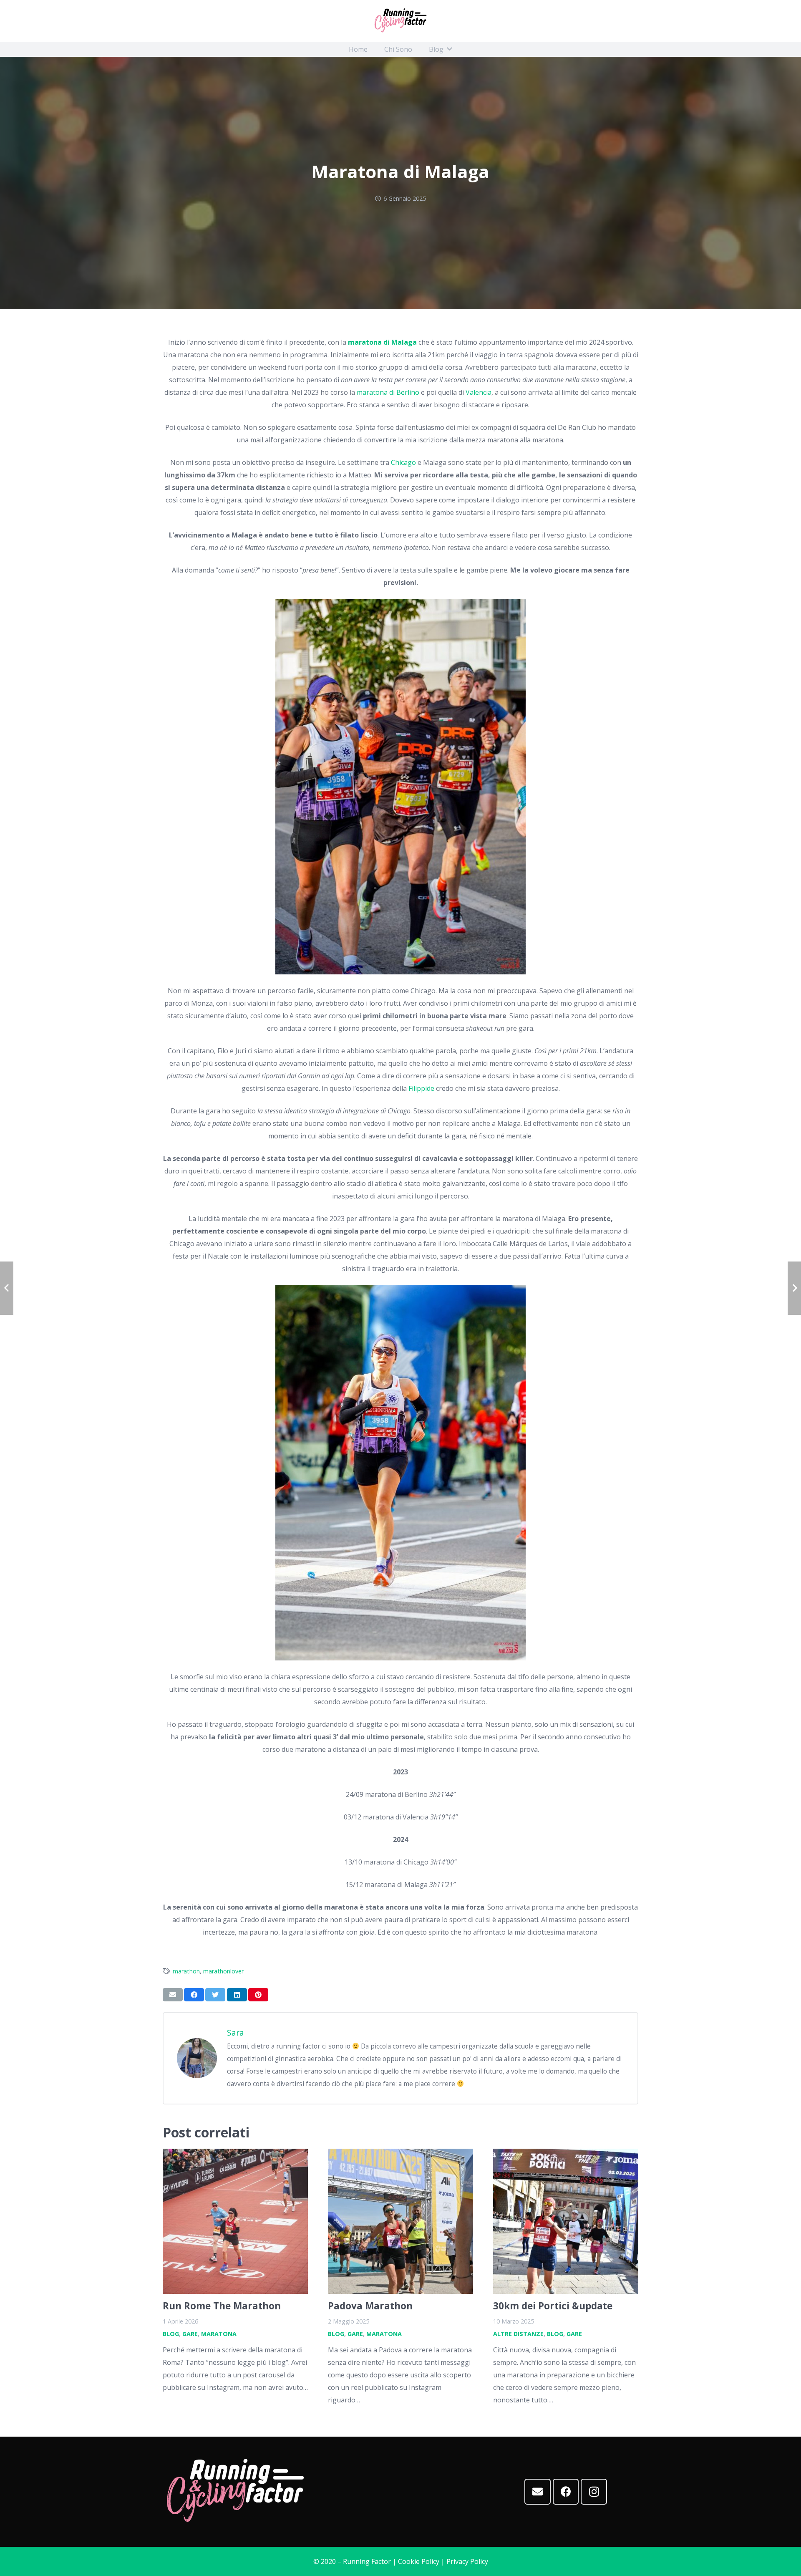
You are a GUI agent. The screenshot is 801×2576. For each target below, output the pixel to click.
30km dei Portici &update (553, 2306)
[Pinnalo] (258, 1995)
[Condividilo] (194, 1995)
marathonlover (223, 1971)
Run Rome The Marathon (222, 2306)
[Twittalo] (215, 1995)
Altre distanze (518, 2334)
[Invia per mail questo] (173, 1995)
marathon (186, 1971)
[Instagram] (594, 2492)
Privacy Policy (467, 2561)
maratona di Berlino (388, 392)
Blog (171, 2334)
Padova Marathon (370, 2306)
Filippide (421, 1088)
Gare (190, 2334)
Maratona (219, 2334)
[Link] (400, 21)
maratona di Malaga (382, 342)
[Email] (538, 2492)
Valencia (479, 392)
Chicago (403, 462)
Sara (236, 2032)
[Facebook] (566, 2492)
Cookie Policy (419, 2561)
